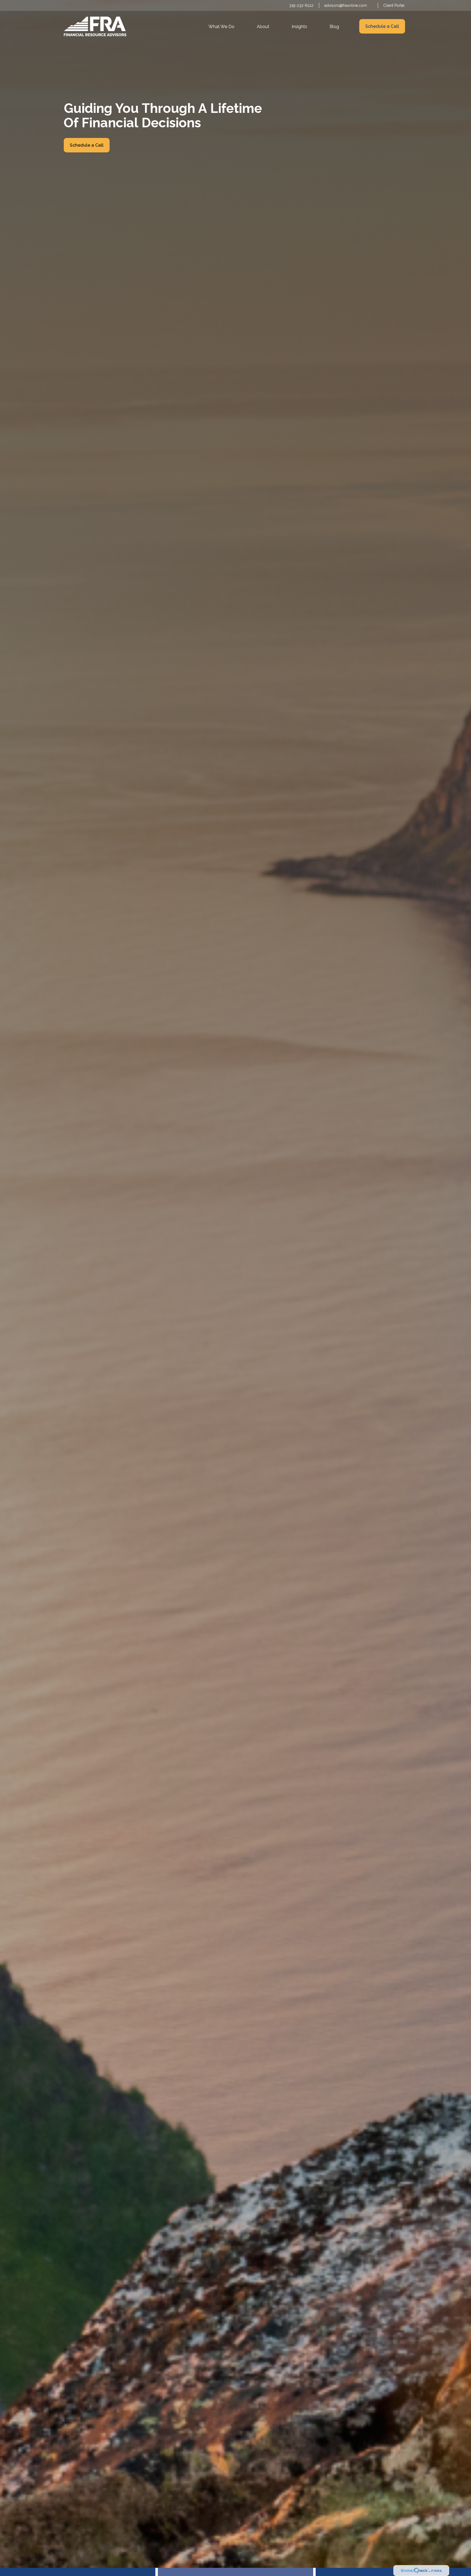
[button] (221, 26)
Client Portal (394, 5)
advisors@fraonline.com (346, 5)
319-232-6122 (301, 5)
